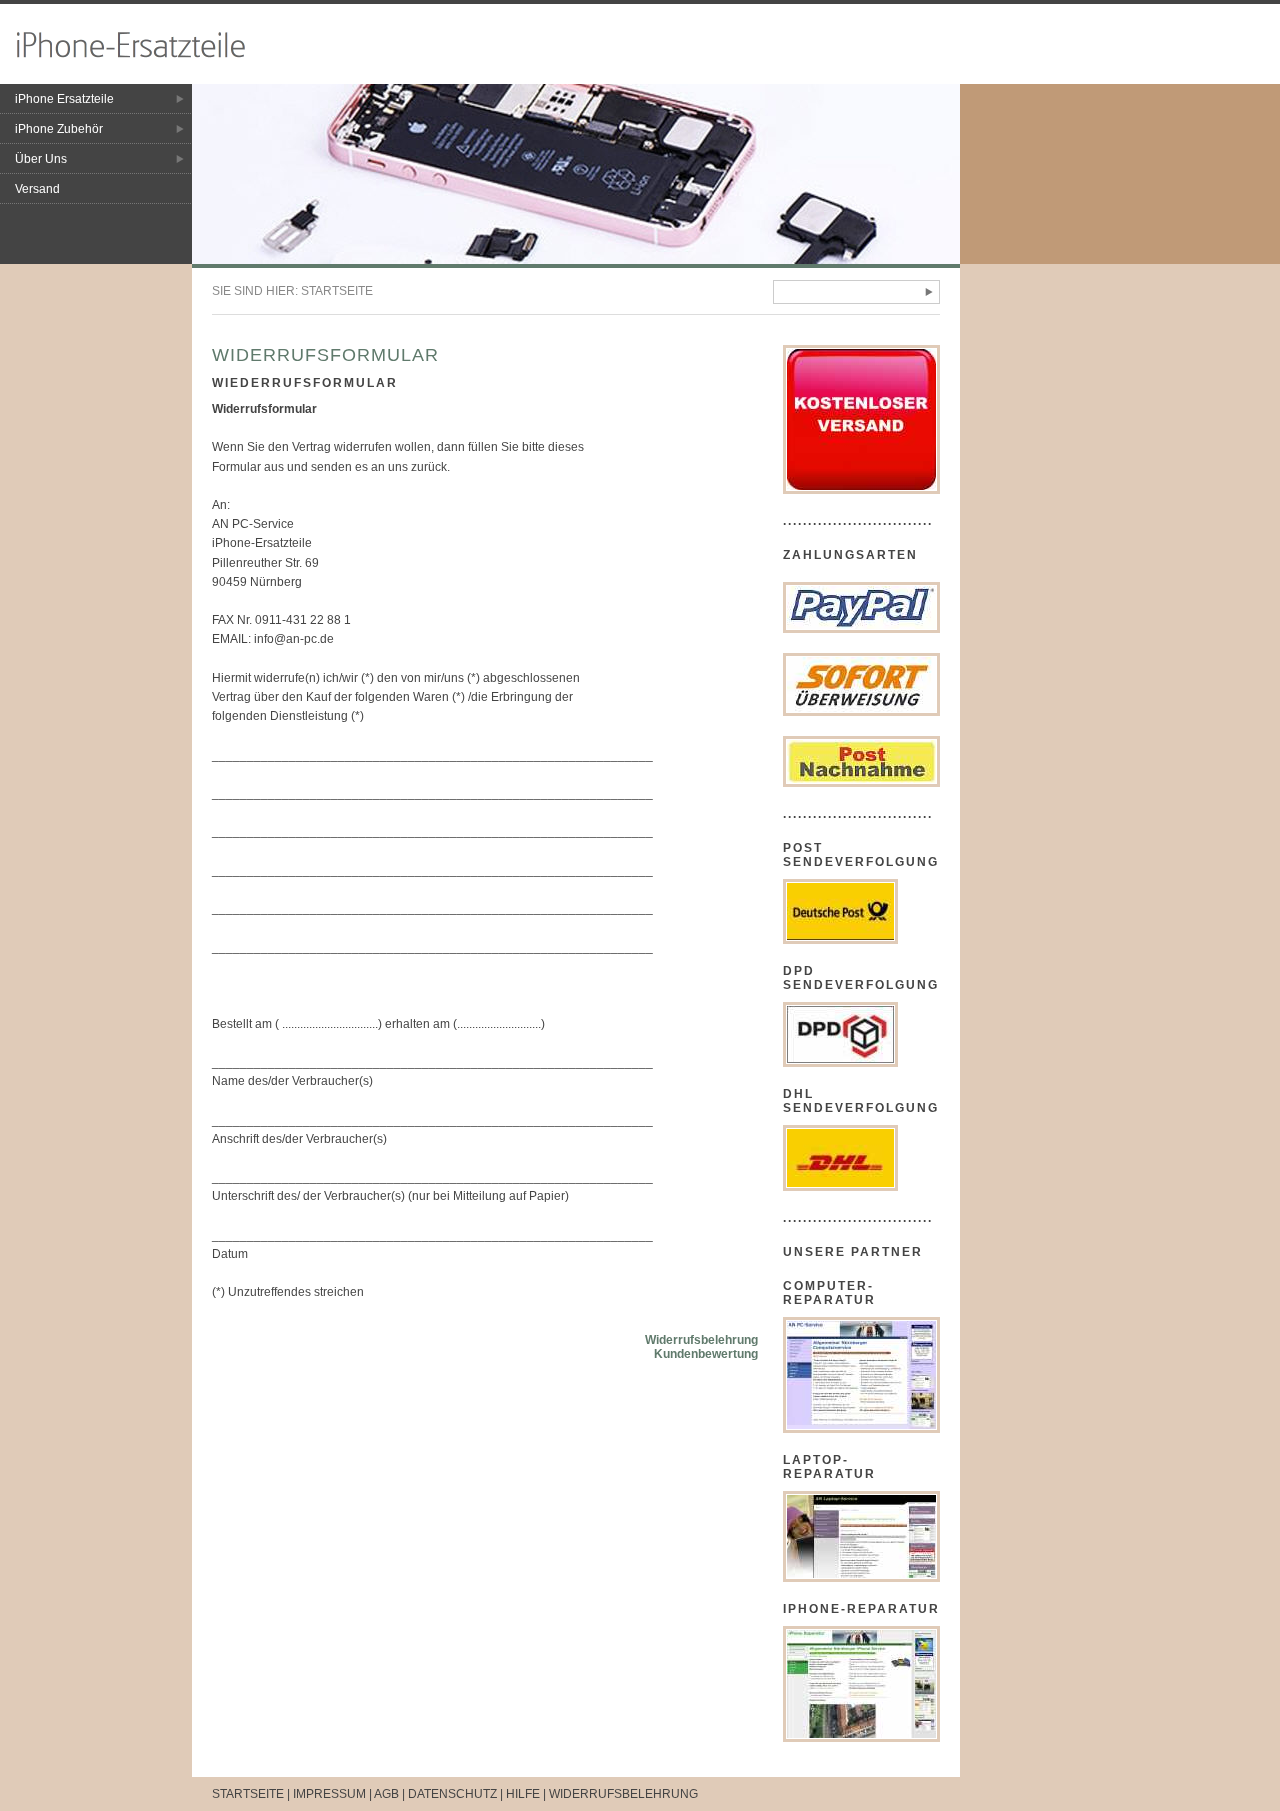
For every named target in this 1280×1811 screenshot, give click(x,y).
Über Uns (41, 159)
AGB (386, 1794)
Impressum (329, 1794)
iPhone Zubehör (59, 129)
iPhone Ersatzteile (64, 99)
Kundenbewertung (706, 1354)
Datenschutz (452, 1794)
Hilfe (523, 1794)
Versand (37, 189)
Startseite (337, 291)
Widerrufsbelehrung (701, 1340)
